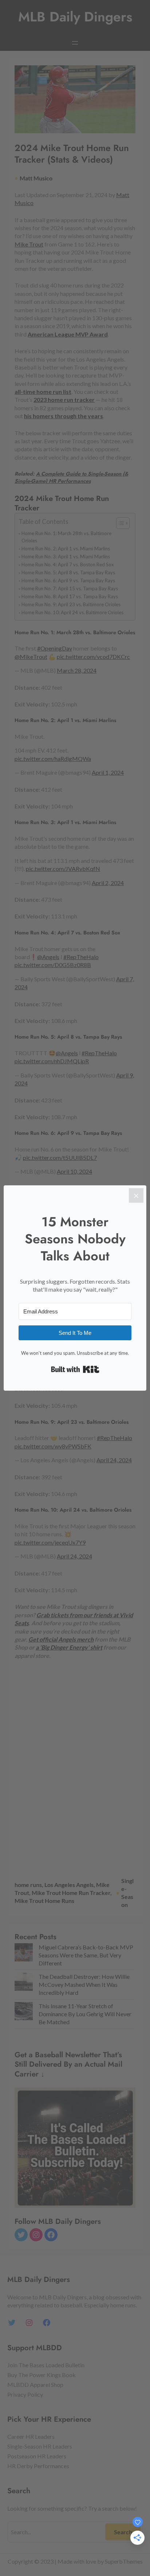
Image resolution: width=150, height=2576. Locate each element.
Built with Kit (75, 1369)
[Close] (136, 1195)
